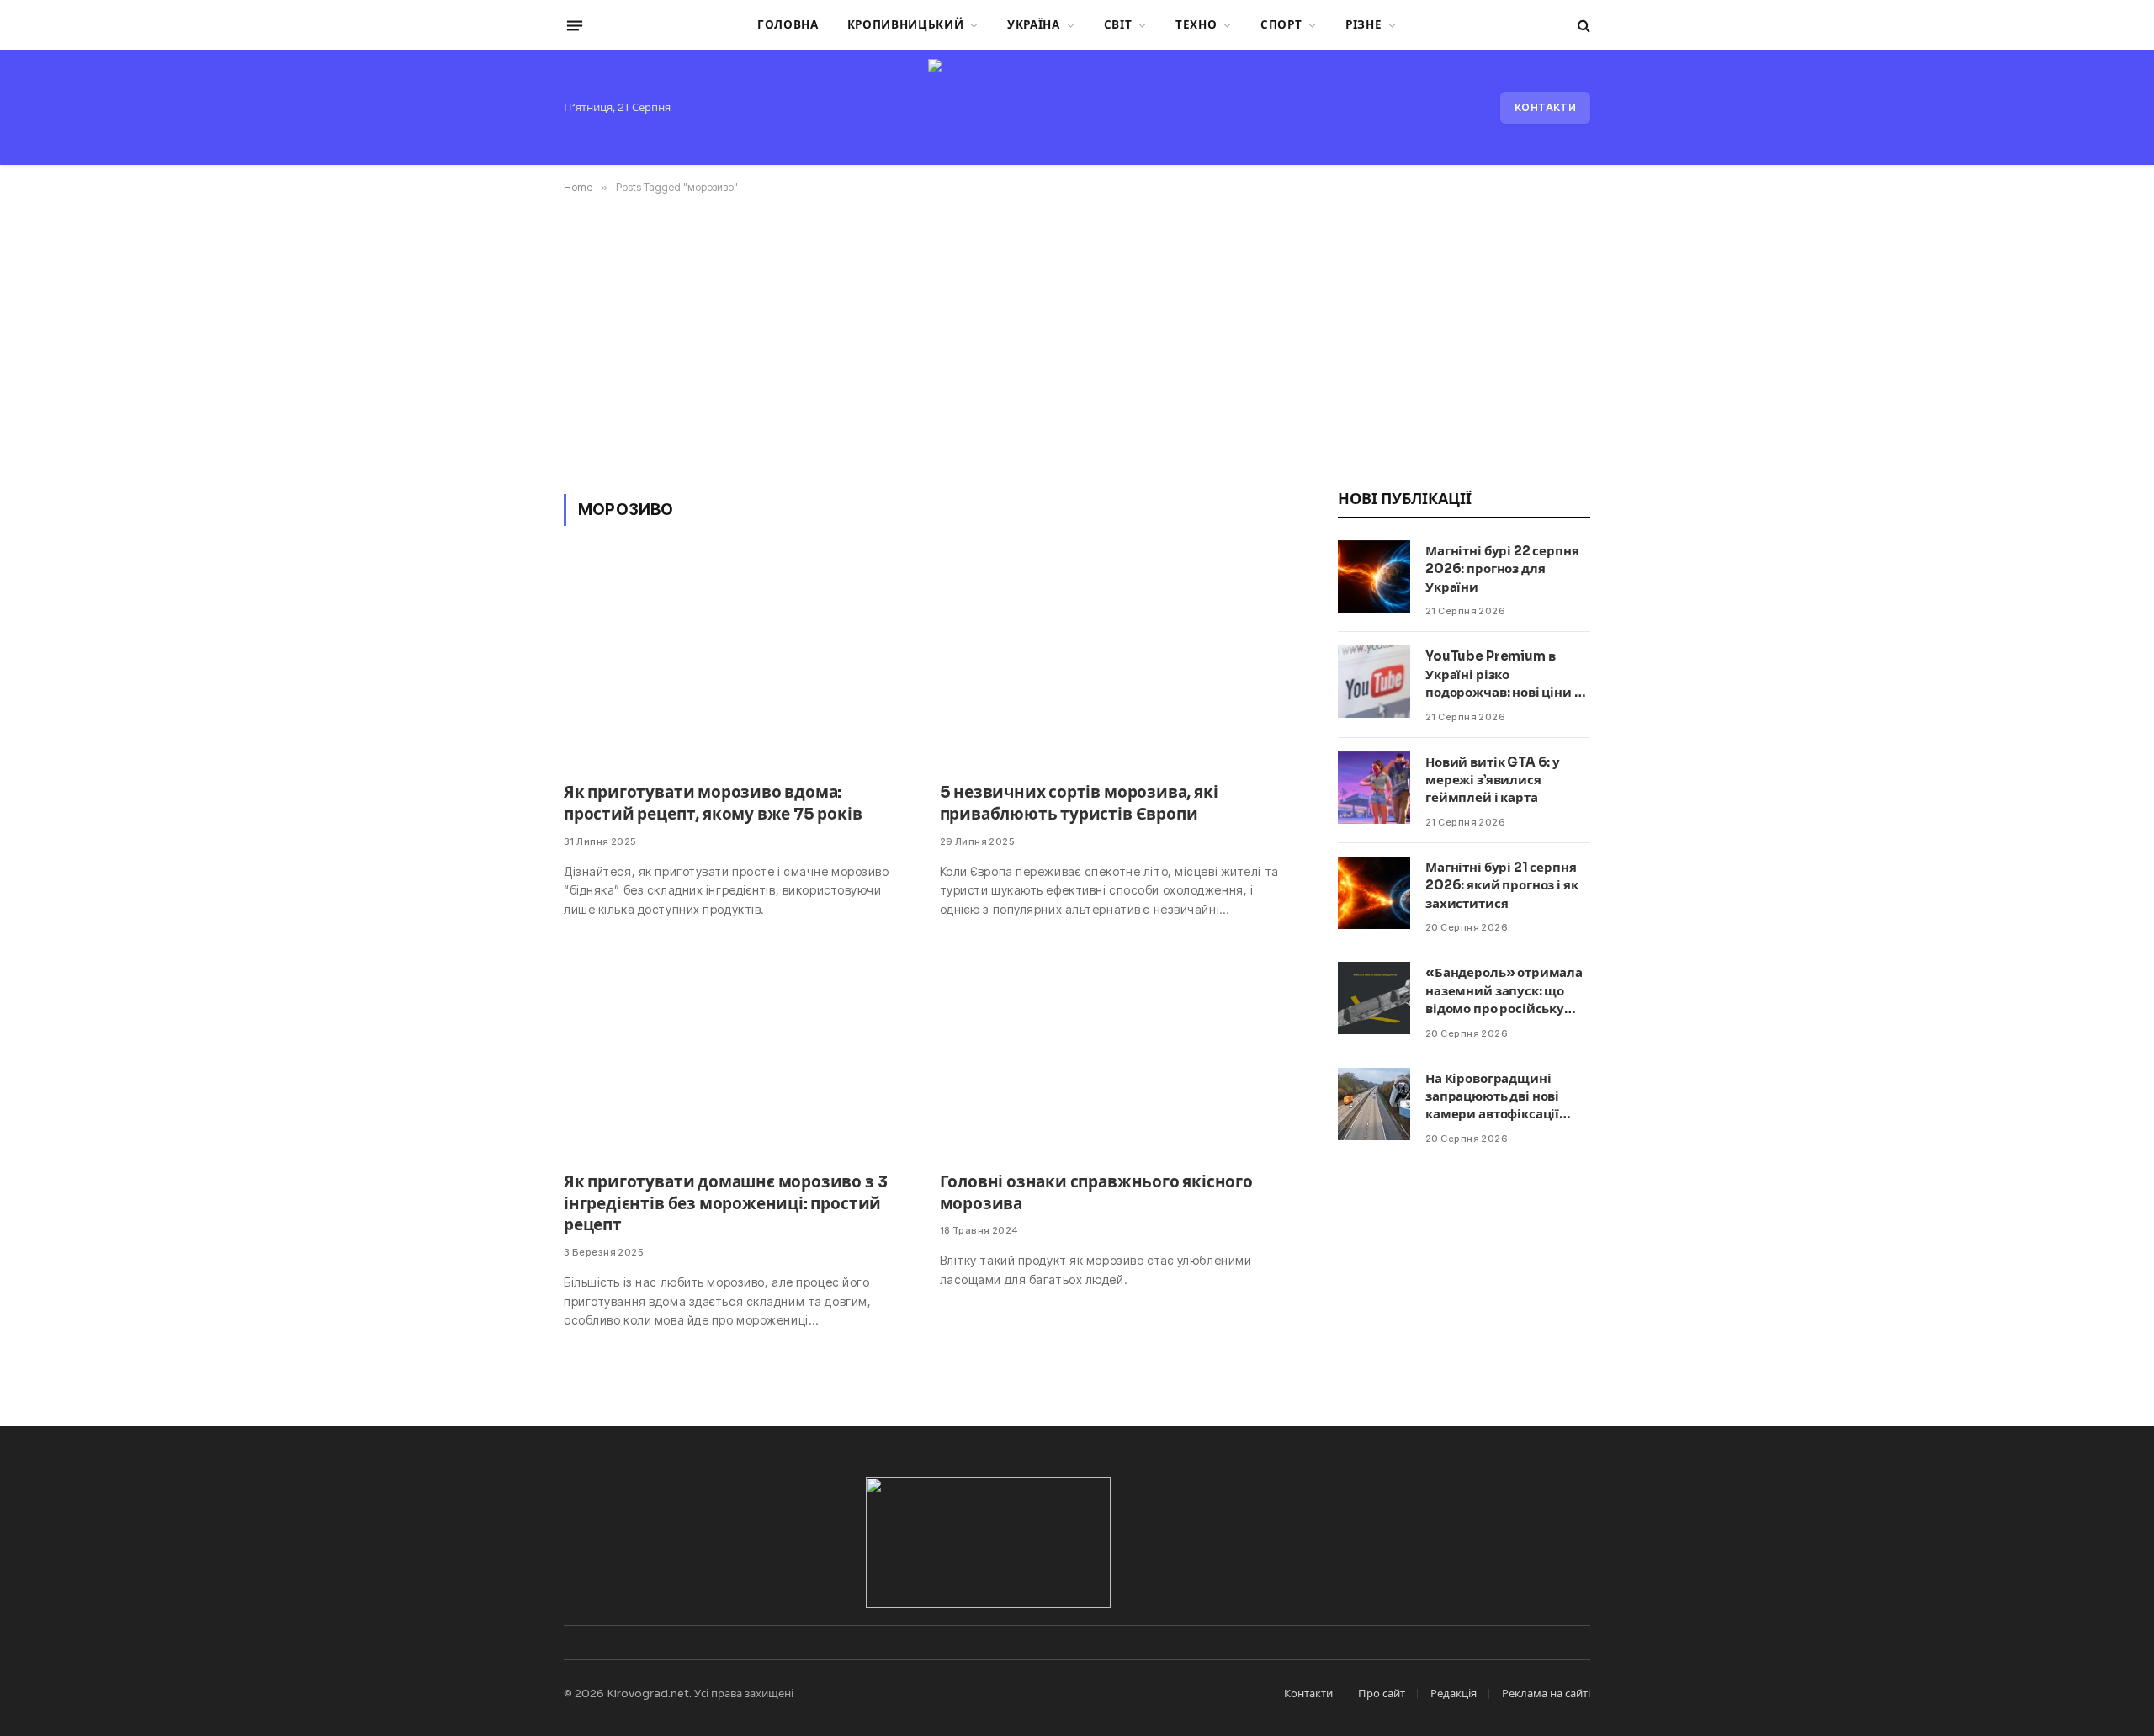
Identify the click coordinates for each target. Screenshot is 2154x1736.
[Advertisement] (1077, 341)
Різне (1363, 25)
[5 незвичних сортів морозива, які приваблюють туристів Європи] (1113, 664)
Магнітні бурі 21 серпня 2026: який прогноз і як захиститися (1502, 885)
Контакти (1545, 107)
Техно (1196, 25)
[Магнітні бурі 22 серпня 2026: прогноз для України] (1374, 576)
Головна (788, 25)
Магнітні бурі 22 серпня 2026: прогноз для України (1502, 569)
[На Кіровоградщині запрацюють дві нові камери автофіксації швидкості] (1374, 1104)
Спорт (1281, 25)
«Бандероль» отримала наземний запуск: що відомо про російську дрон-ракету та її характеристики (1504, 991)
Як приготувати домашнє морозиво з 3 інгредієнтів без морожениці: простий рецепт (725, 1204)
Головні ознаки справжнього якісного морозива (1096, 1193)
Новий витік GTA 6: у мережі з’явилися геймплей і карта (1493, 780)
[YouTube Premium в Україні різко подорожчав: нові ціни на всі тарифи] (1374, 682)
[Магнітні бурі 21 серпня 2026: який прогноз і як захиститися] (1374, 893)
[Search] (1582, 26)
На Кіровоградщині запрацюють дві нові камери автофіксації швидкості (1492, 1097)
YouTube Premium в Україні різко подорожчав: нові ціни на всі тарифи (1507, 674)
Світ (1118, 25)
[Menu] (575, 25)
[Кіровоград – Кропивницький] (1077, 108)
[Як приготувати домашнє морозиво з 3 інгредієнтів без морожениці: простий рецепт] (737, 1054)
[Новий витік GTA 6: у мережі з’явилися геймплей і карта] (1374, 788)
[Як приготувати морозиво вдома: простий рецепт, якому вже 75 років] (737, 664)
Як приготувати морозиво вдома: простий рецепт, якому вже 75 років (713, 804)
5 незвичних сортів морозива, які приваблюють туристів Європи (1079, 804)
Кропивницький (906, 25)
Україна (1034, 25)
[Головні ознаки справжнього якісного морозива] (1113, 1054)
